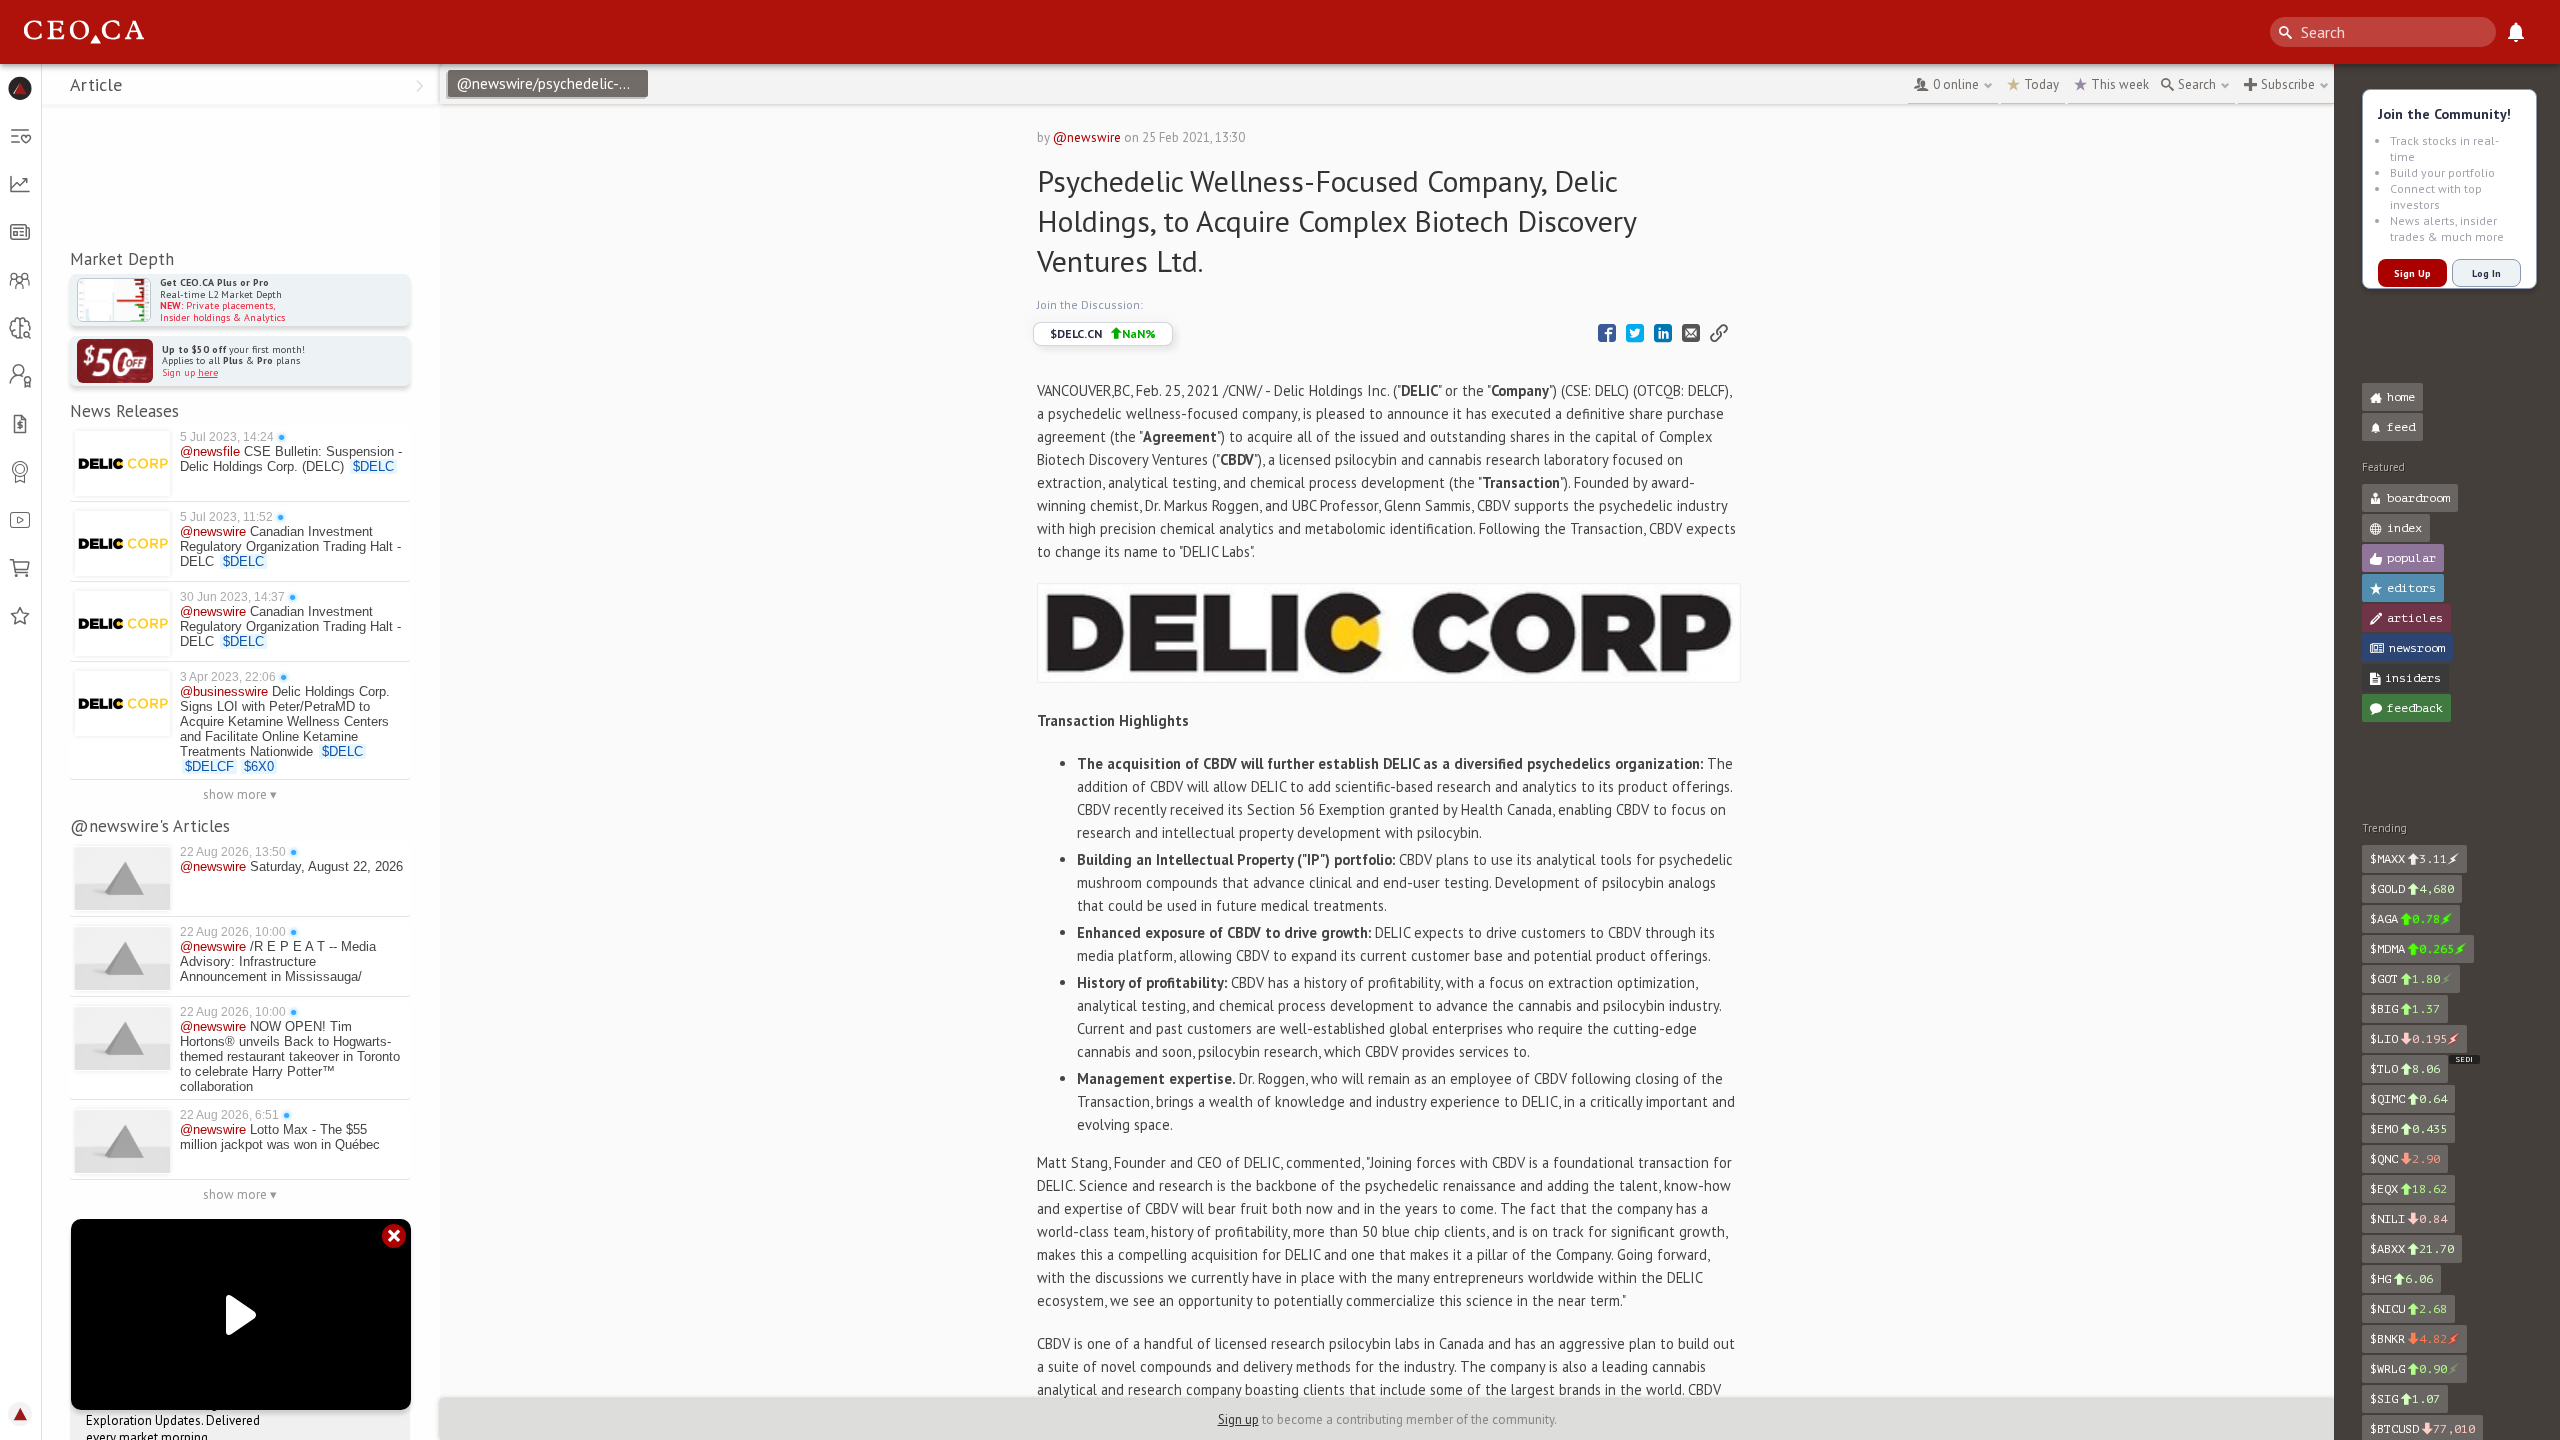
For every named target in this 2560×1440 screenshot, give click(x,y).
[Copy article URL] (1719, 333)
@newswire (1087, 137)
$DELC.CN (1103, 333)
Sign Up (2412, 273)
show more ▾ (240, 794)
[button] (20, 88)
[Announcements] (2516, 32)
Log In (2486, 273)
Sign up (1238, 1419)
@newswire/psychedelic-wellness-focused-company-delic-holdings (552, 83)
